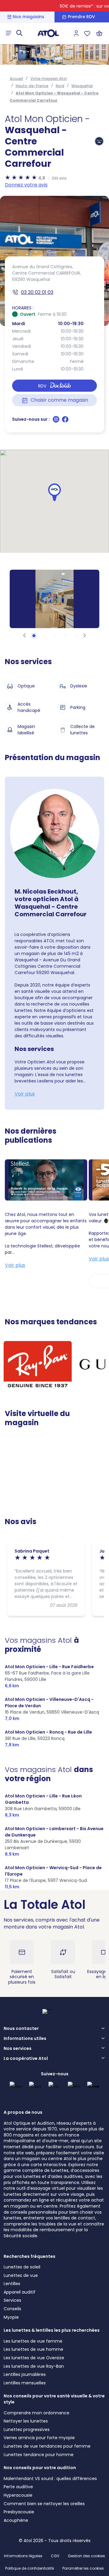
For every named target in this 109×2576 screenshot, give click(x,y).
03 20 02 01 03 (37, 292)
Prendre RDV (81, 17)
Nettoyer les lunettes (26, 2421)
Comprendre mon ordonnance (36, 2413)
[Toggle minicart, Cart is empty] (99, 33)
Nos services (18, 2049)
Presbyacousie (19, 2512)
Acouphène (16, 2520)
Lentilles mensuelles (25, 2383)
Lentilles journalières (25, 2374)
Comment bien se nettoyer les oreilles (44, 2504)
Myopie (11, 2317)
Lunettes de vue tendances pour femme (47, 2446)
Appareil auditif (20, 2292)
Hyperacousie (18, 2495)
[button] (54, 492)
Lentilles (12, 2284)
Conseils (12, 2309)
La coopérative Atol (26, 2059)
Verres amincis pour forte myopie (39, 2438)
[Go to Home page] (48, 33)
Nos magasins (28, 17)
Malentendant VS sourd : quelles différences (50, 2479)
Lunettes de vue (21, 2275)
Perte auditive (18, 2487)
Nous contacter (21, 2029)
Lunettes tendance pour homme (39, 2455)
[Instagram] (57, 421)
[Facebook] (65, 421)
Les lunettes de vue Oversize (34, 2358)
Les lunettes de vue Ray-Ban (34, 2366)
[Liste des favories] (87, 33)
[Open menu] (8, 33)
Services (12, 2300)
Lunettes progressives (27, 2429)
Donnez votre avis (26, 185)
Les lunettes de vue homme (33, 2349)
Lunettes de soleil (22, 2267)
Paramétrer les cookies (83, 2568)
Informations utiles (25, 2039)
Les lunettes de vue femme (33, 2341)
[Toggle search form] (19, 33)
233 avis (59, 178)
